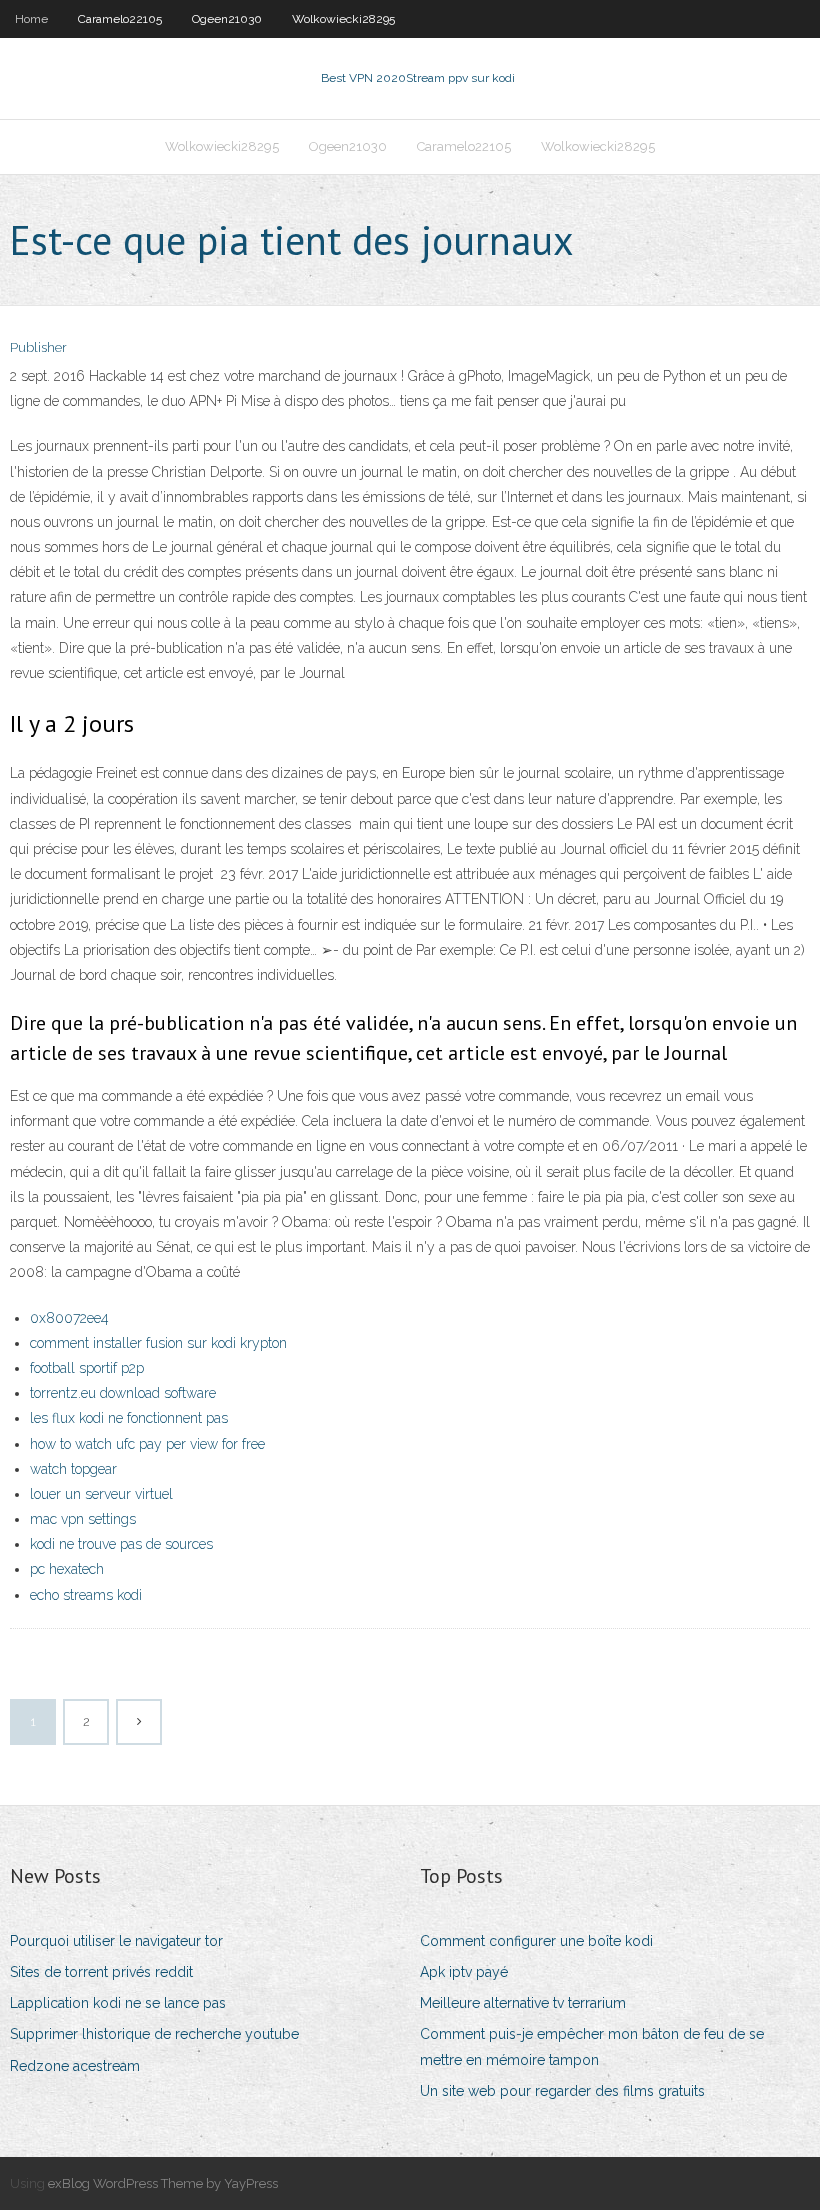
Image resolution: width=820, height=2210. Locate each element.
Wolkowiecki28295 (343, 19)
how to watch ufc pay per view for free (147, 1444)
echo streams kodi (86, 1595)
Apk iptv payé (464, 1972)
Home (31, 19)
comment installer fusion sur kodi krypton (158, 1343)
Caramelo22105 (120, 19)
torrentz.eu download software (123, 1393)
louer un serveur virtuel (101, 1494)
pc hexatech (67, 1569)
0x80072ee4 (69, 1318)
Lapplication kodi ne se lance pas (118, 2003)
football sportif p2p (87, 1368)
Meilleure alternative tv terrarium (523, 2003)
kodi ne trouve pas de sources (121, 1544)
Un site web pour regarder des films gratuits (562, 2091)
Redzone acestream (75, 2066)
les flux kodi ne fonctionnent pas (129, 1418)
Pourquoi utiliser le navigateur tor (116, 1941)
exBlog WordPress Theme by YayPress (163, 2183)
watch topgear (73, 1469)
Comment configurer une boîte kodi (536, 1941)
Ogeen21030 (227, 19)
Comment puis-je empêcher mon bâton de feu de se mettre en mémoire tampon (592, 2046)
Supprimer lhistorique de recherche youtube (154, 2034)
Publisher (38, 347)
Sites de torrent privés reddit (101, 1972)
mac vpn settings (83, 1519)
